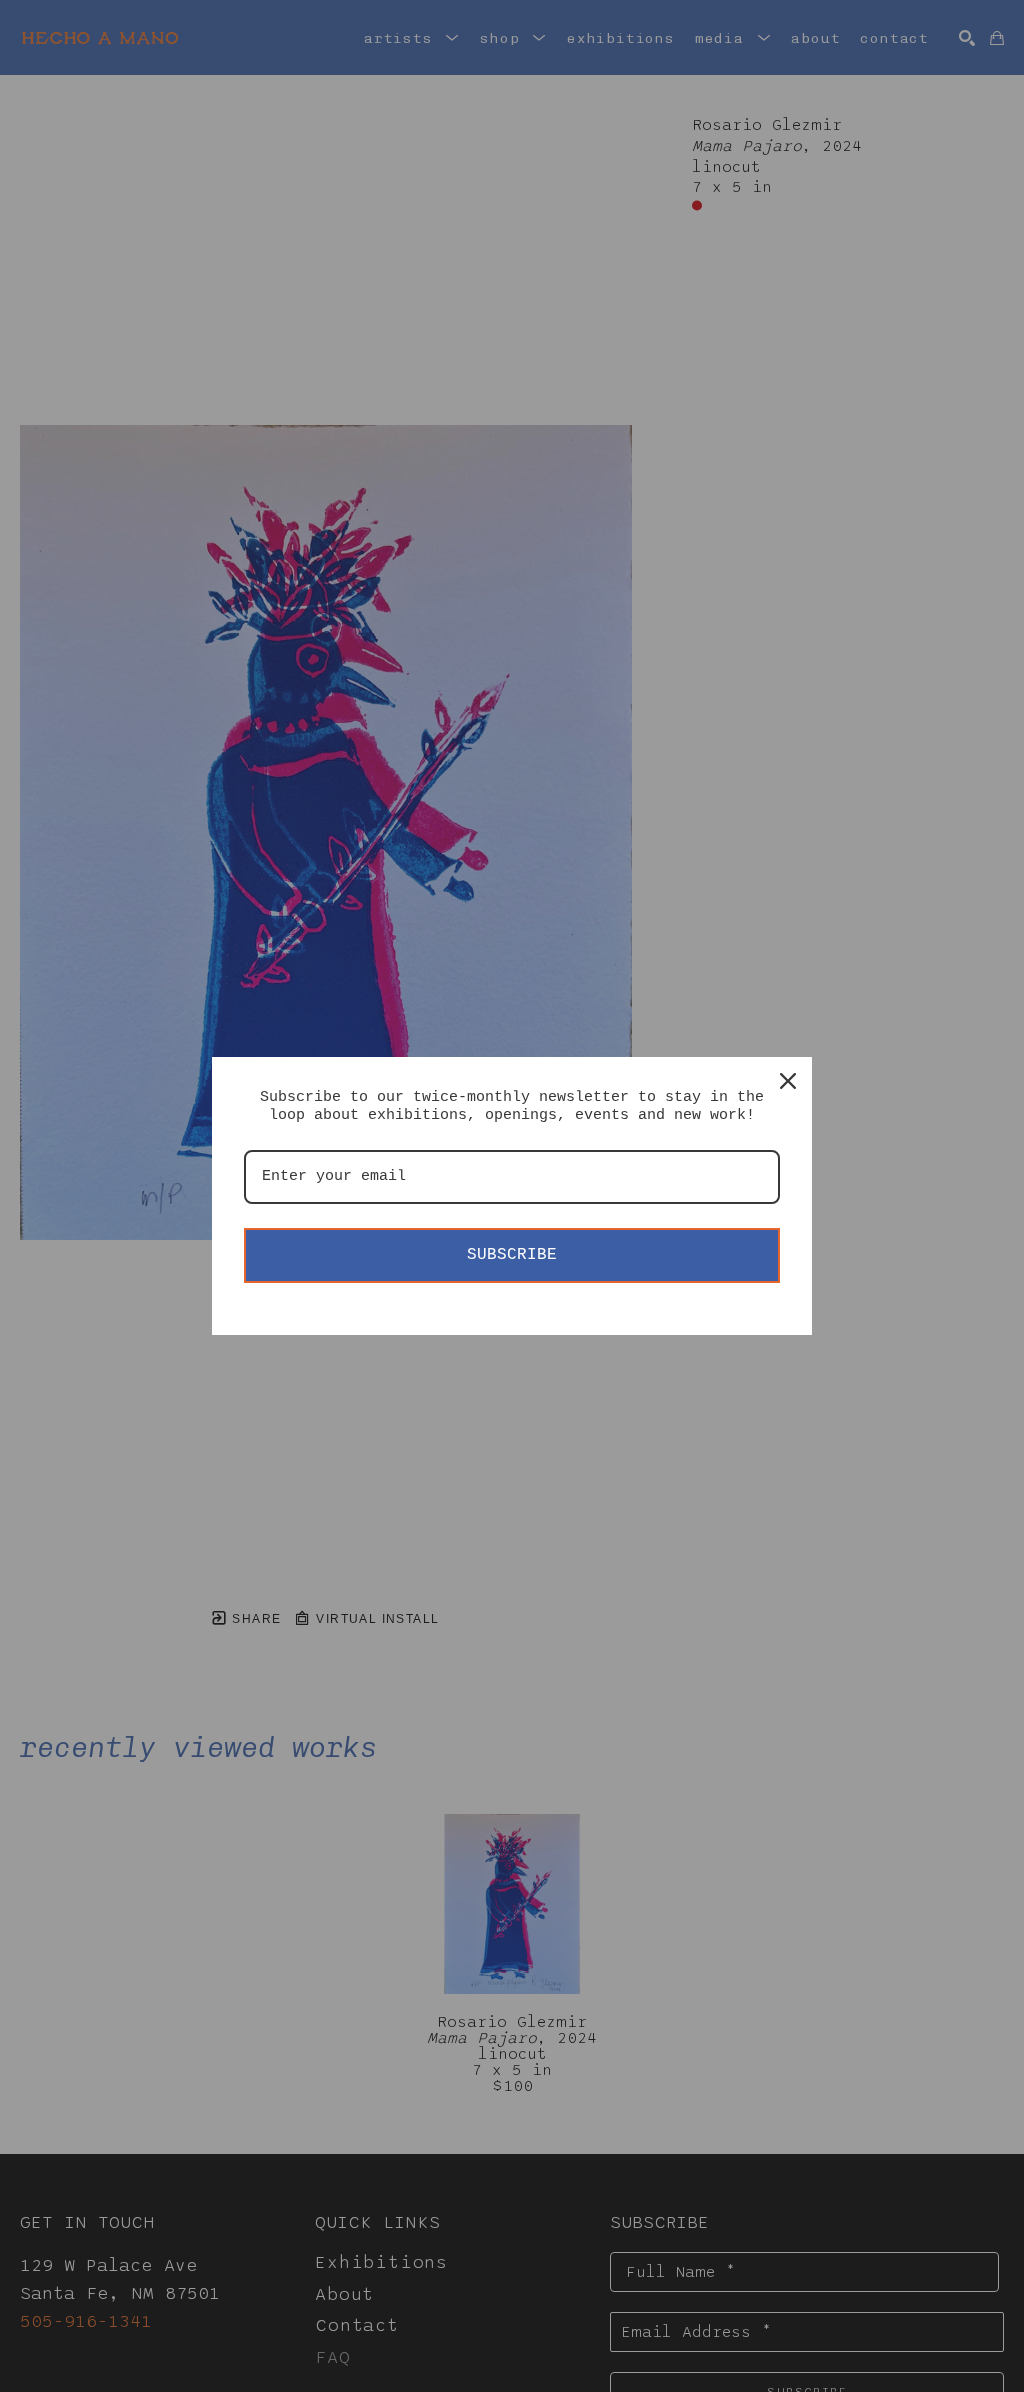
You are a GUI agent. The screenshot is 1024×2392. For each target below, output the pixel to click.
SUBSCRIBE (512, 1255)
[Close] (788, 1081)
